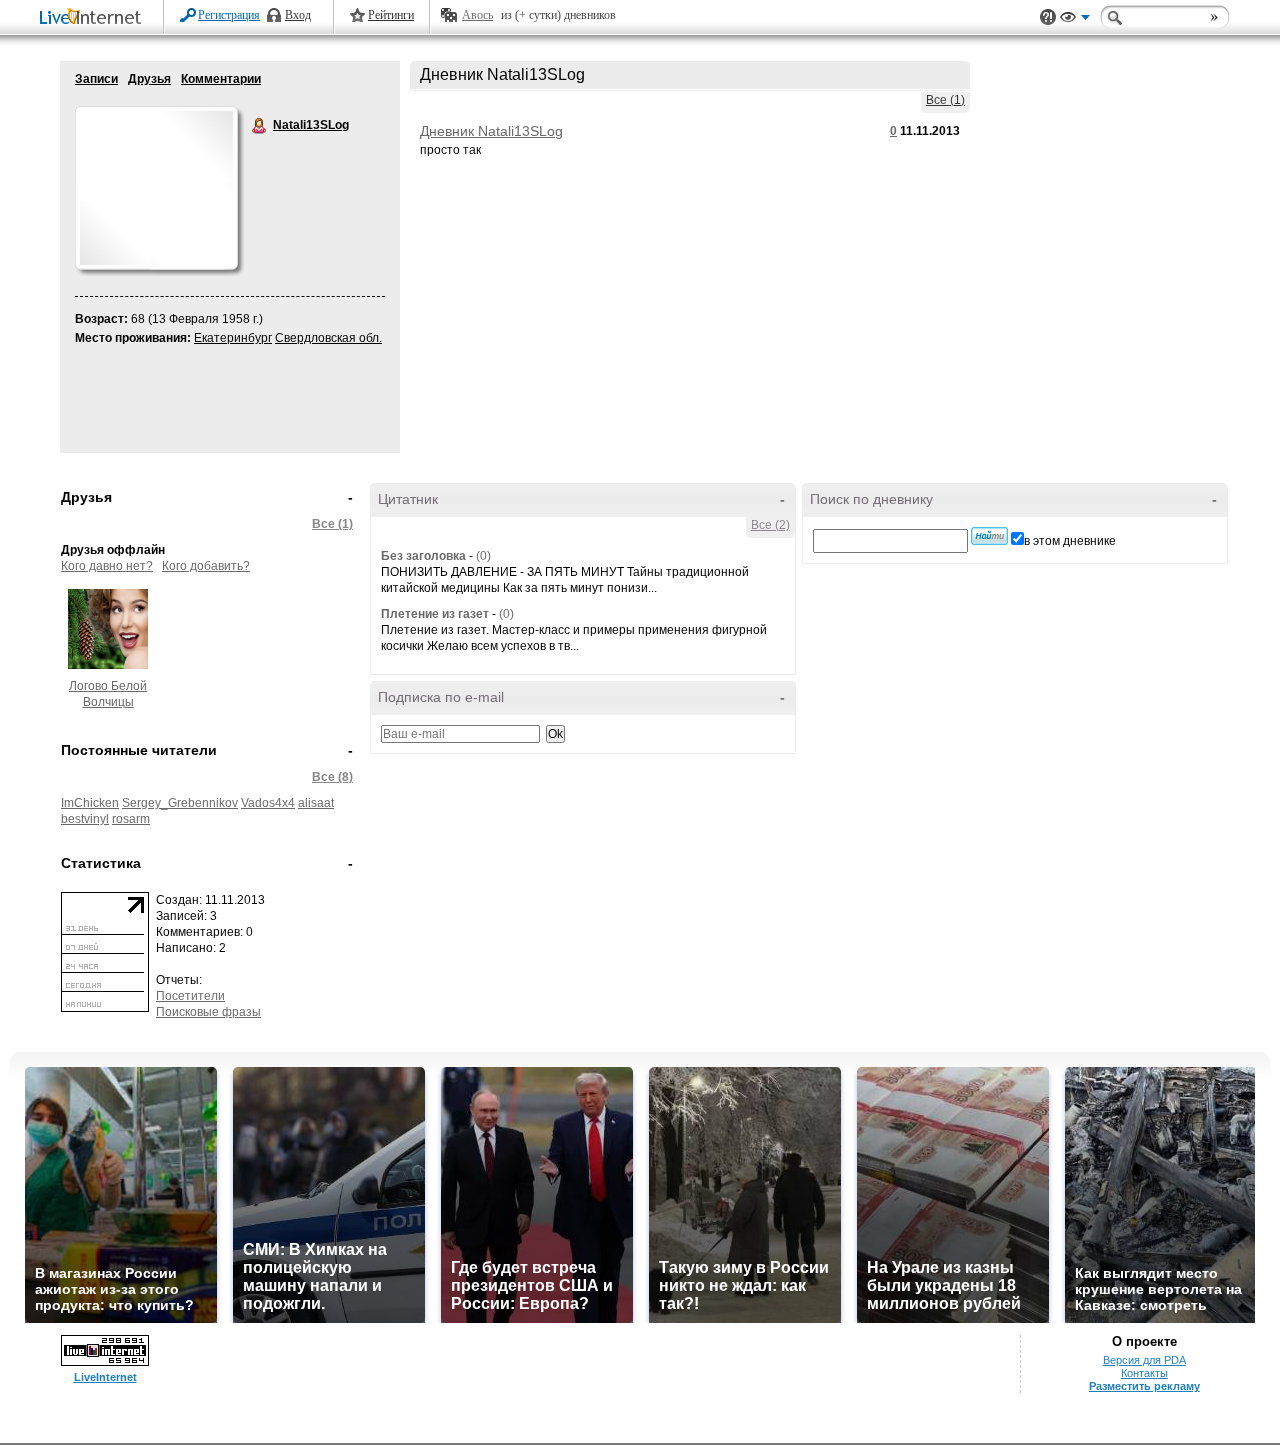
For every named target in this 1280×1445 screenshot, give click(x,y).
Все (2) (770, 525)
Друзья (149, 79)
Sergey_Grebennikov (180, 803)
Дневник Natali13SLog (491, 131)
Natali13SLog (260, 126)
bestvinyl (85, 819)
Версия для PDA (1144, 1360)
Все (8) (332, 777)
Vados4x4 (268, 803)
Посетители (190, 996)
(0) (483, 556)
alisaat (316, 803)
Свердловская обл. (328, 338)
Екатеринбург (233, 338)
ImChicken (90, 803)
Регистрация (229, 15)
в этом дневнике (1070, 541)
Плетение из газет (435, 614)
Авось (477, 15)
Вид (1075, 20)
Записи (96, 79)
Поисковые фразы (208, 1012)
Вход (298, 15)
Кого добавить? (206, 566)
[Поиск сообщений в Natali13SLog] (989, 536)
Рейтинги (391, 15)
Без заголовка (423, 556)
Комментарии (221, 79)
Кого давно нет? (107, 566)
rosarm (131, 819)
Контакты (1144, 1373)
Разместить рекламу (1144, 1386)
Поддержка (1048, 17)
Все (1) (945, 100)
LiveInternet (94, 18)
